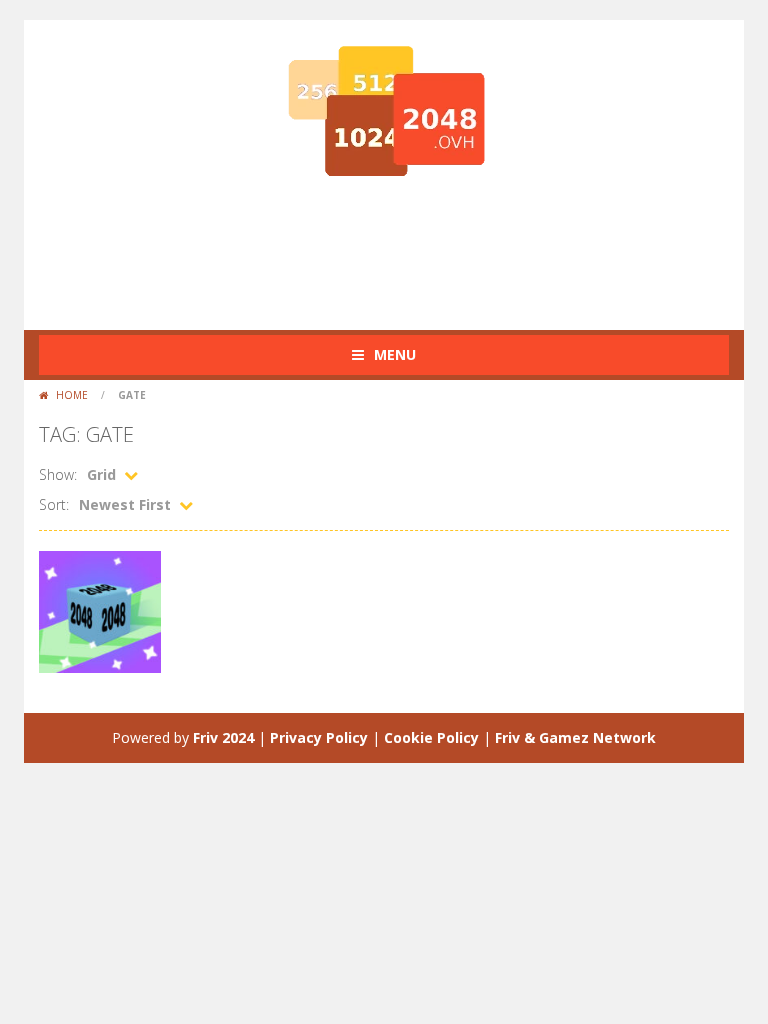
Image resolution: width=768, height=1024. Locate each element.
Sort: (54, 504)
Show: (58, 474)
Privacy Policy (319, 737)
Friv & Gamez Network (575, 737)
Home (72, 395)
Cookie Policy (431, 737)
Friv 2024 (223, 737)
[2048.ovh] (384, 110)
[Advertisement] (403, 250)
